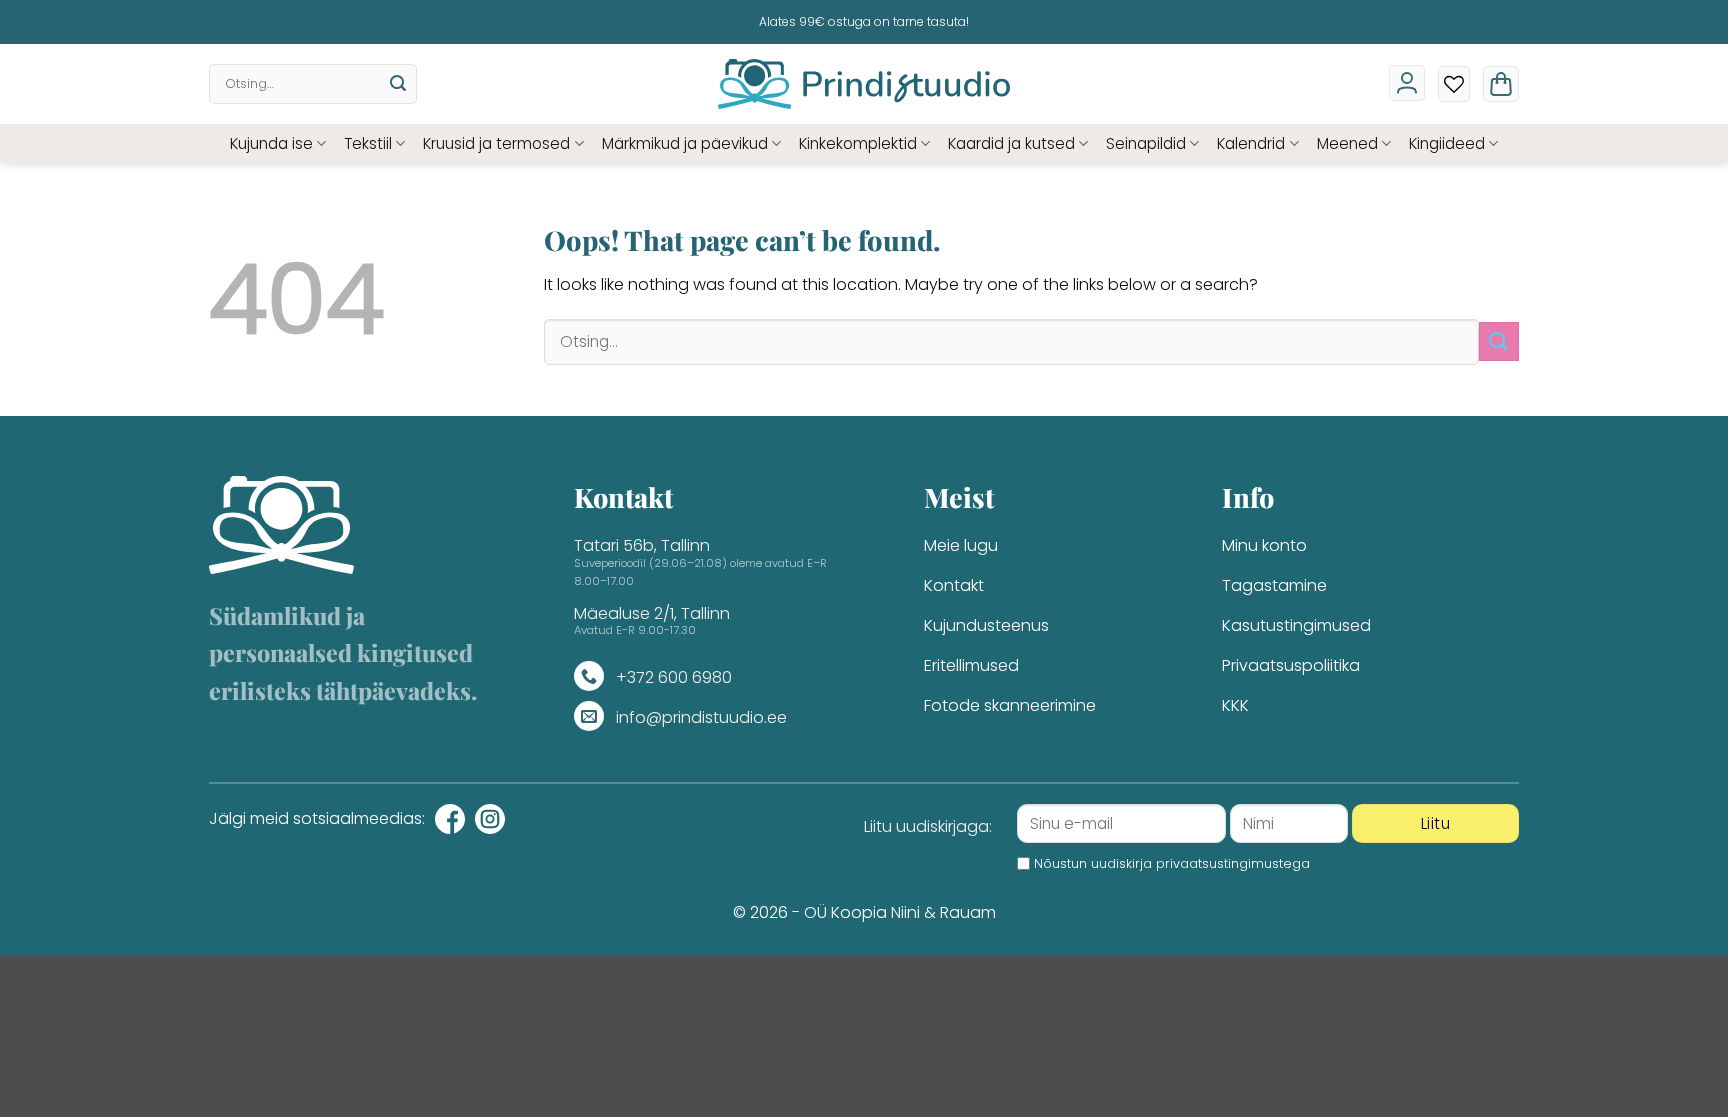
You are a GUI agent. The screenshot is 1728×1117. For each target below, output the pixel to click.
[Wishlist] (1454, 84)
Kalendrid (1251, 143)
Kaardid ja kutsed (1011, 143)
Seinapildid (1146, 143)
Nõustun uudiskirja (1172, 863)
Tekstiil (368, 143)
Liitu (1435, 823)
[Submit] (398, 84)
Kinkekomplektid (858, 143)
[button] (1501, 84)
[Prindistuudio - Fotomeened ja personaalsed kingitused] (864, 84)
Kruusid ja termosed (496, 143)
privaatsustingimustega (1233, 863)
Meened (1347, 143)
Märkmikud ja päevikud (685, 143)
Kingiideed (1447, 143)
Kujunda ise (271, 143)
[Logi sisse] (1407, 83)
